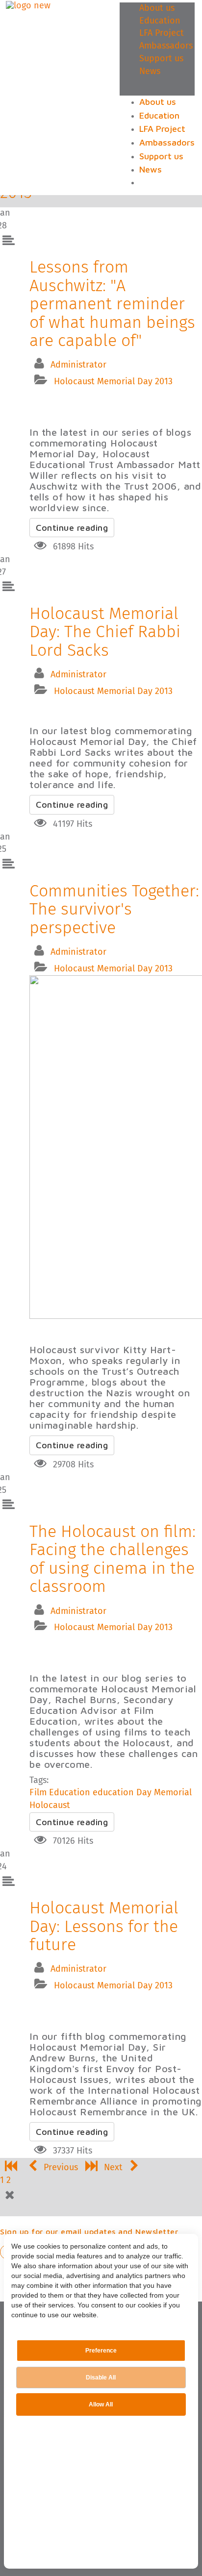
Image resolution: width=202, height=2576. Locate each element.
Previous (61, 2168)
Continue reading (72, 528)
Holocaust (50, 1806)
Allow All (101, 2404)
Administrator (78, 365)
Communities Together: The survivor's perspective (114, 910)
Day (144, 1793)
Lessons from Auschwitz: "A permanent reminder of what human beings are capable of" (112, 304)
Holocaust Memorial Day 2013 (113, 382)
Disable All (101, 2378)
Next (114, 2168)
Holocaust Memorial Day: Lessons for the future (104, 1927)
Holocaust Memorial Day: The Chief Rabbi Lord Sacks (105, 632)
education (113, 1793)
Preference (101, 2351)
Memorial (173, 1793)
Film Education (60, 1793)
